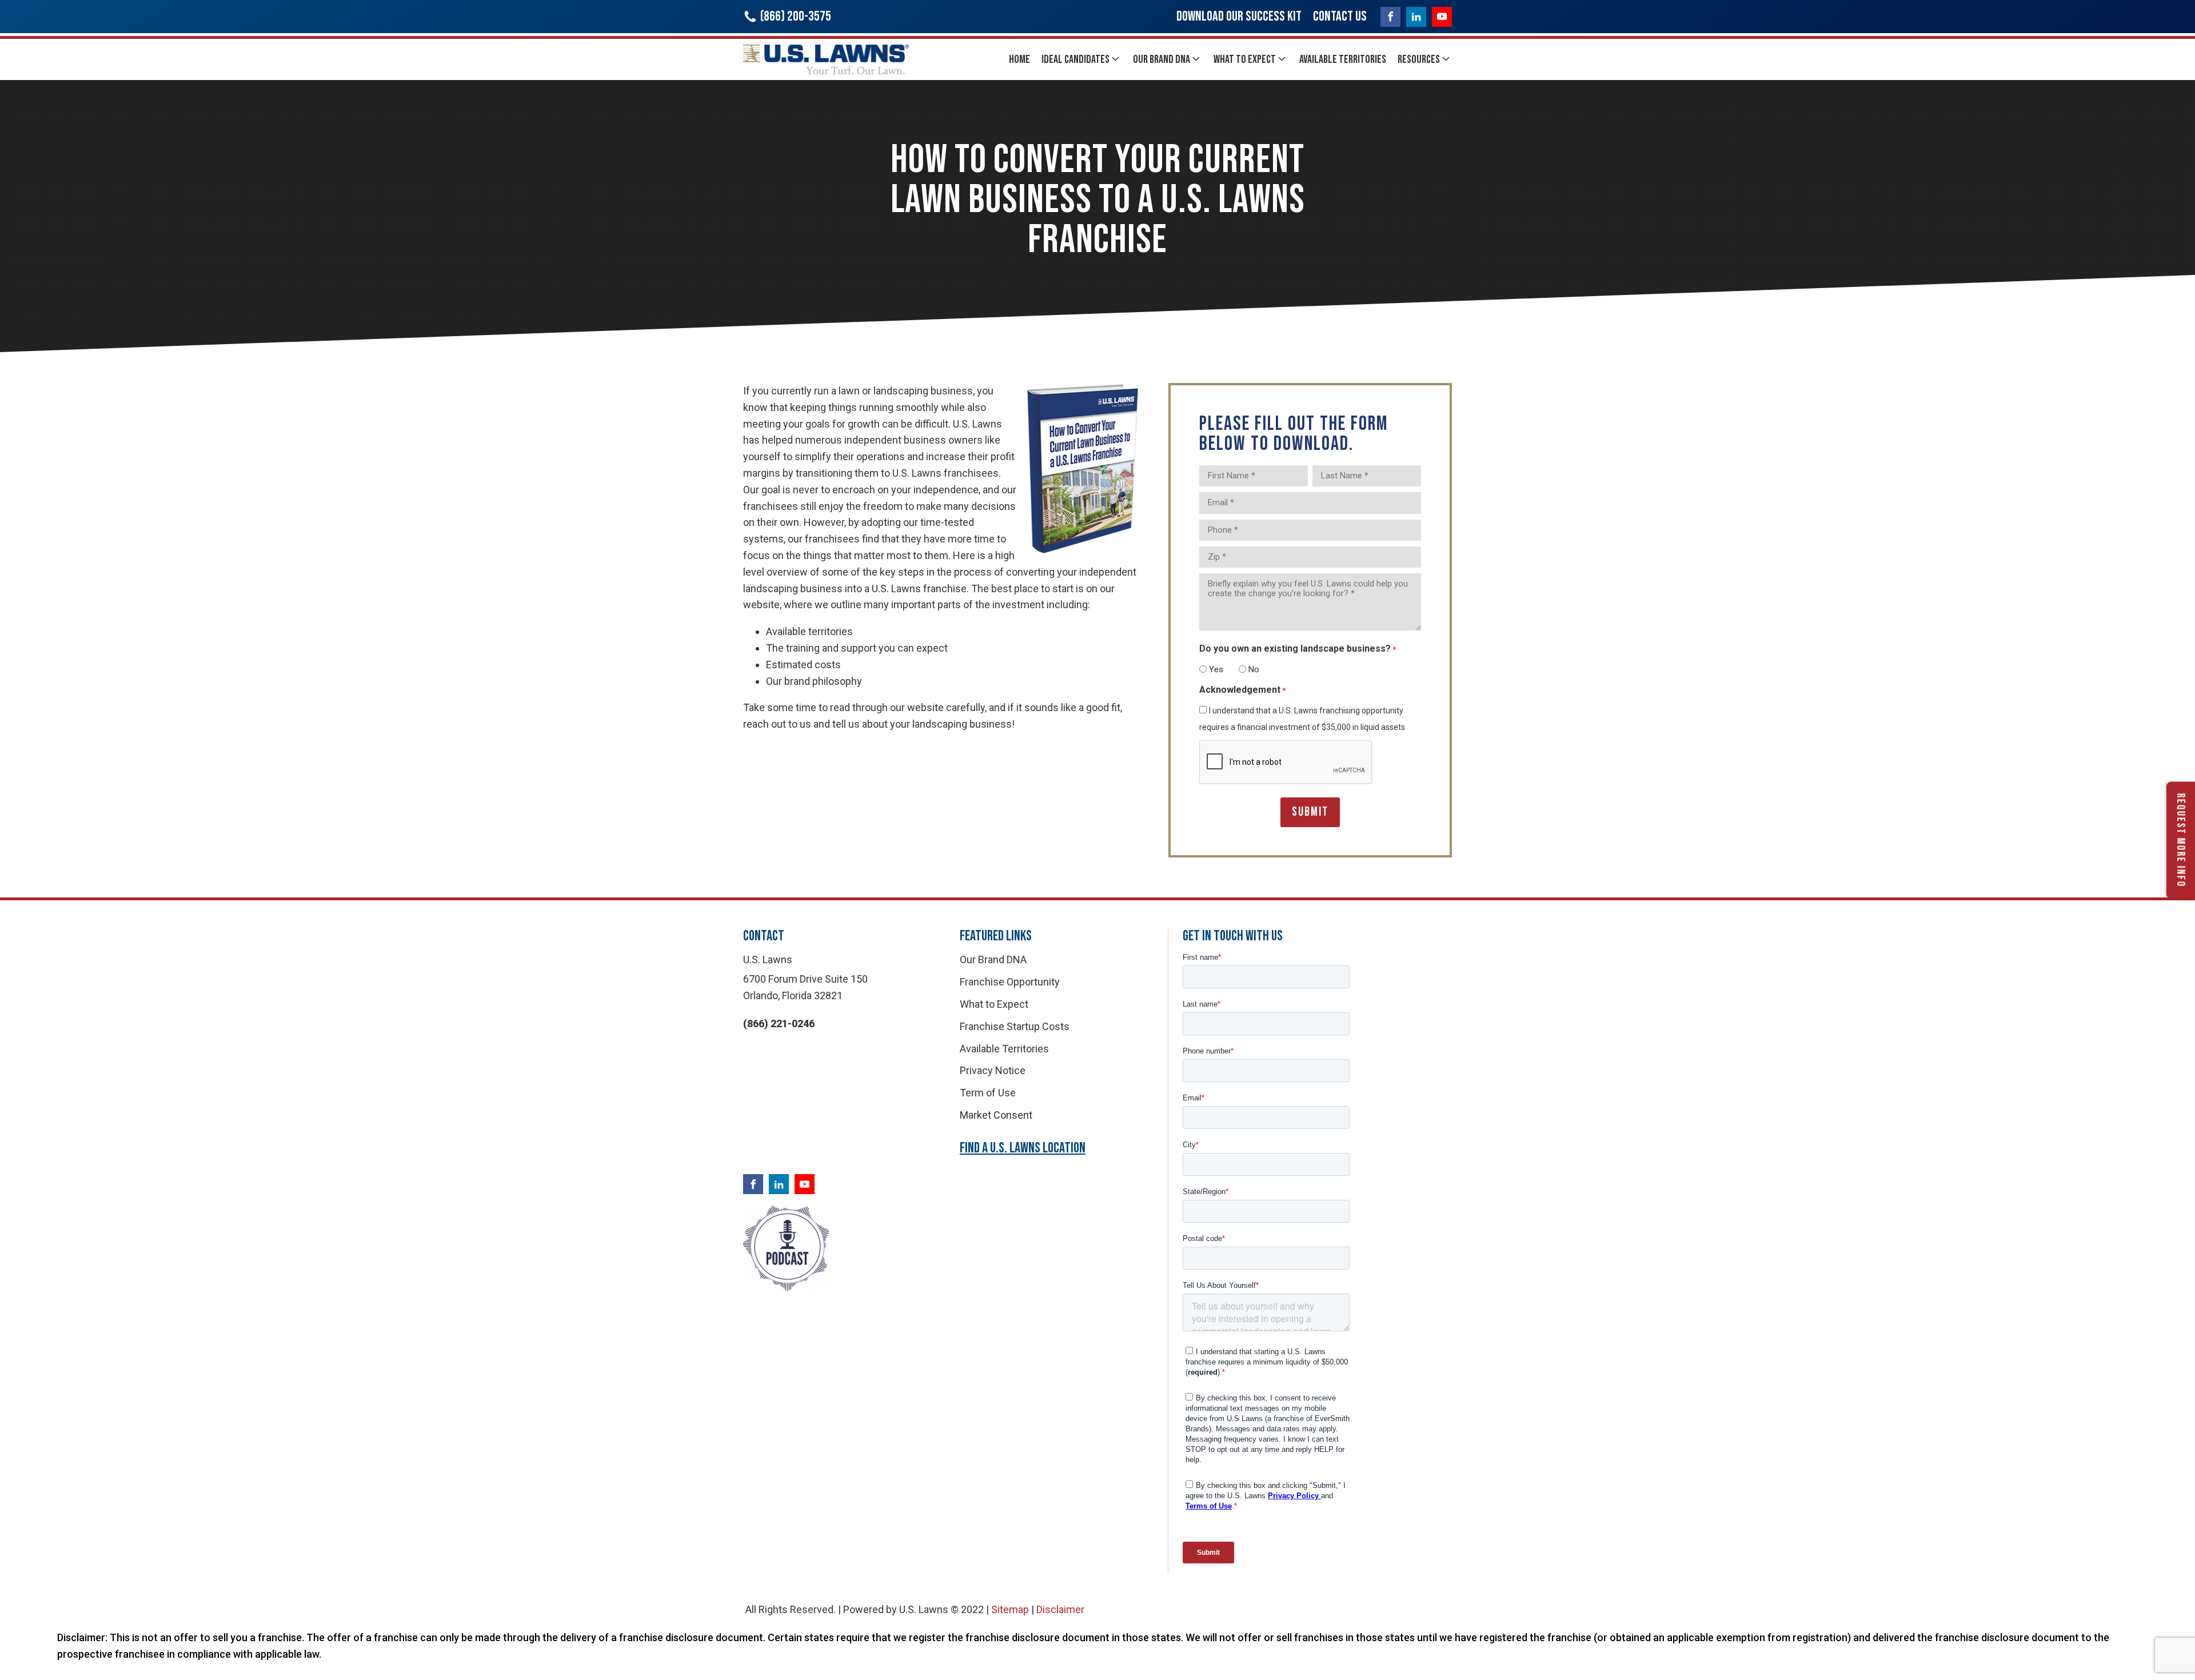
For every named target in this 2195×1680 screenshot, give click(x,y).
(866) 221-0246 (779, 1023)
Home (1019, 59)
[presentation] (1286, 763)
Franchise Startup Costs (1015, 1026)
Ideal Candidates (1075, 59)
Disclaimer (1060, 1609)
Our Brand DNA (1162, 59)
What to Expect (1245, 59)
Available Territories (1343, 59)
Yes (1216, 669)
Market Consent (996, 1115)
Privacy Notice (993, 1070)
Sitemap (1010, 1609)
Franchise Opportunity (1010, 982)
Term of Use (988, 1093)
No (1254, 669)
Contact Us (1340, 16)
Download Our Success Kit (1239, 16)
